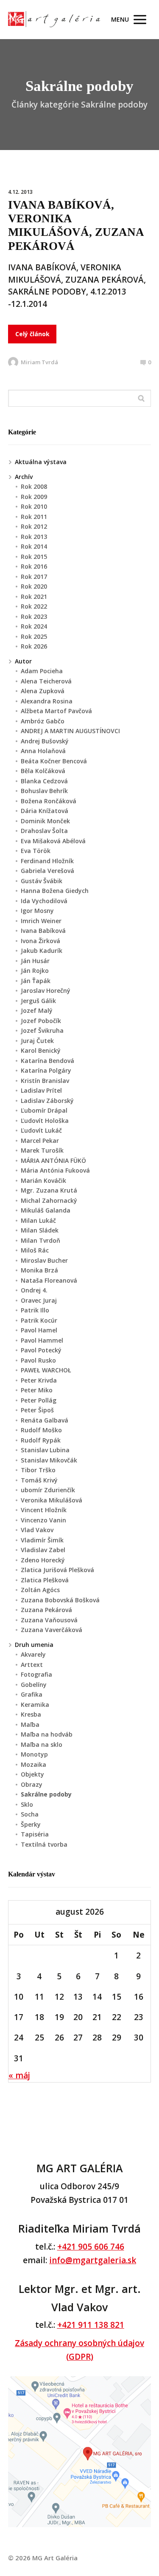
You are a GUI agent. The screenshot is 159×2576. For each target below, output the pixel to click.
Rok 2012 (34, 526)
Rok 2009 (34, 497)
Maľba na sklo (42, 1744)
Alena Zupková (43, 691)
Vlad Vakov (37, 1530)
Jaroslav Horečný (46, 990)
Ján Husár (35, 961)
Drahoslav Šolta (44, 831)
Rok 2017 (34, 577)
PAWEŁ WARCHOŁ (46, 1370)
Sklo (27, 1804)
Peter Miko (37, 1390)
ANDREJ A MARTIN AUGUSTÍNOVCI (70, 731)
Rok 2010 (34, 506)
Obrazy (32, 1784)
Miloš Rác (35, 1250)
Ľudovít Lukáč (41, 1130)
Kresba (31, 1714)
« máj (19, 2075)
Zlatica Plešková (45, 1580)
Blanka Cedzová (44, 781)
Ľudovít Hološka (45, 1121)
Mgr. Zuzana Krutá (49, 1190)
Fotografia (36, 1674)
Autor (23, 661)
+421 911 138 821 (91, 2325)
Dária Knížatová (45, 811)
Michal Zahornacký (49, 1200)
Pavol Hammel (42, 1340)
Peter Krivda (39, 1380)
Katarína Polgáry (46, 1070)
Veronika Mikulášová (52, 1500)
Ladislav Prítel (41, 1090)
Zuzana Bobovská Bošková (60, 1600)
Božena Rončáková (49, 801)
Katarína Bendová (47, 1061)
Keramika (35, 1705)
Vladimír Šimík (42, 1540)
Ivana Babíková (43, 931)
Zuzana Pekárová (46, 1610)
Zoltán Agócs (40, 1590)
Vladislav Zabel (43, 1550)
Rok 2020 (34, 586)
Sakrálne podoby (46, 1794)
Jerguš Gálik (38, 1001)
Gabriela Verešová (47, 871)
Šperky (31, 1824)
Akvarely (33, 1654)
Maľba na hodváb (47, 1734)
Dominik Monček (45, 821)
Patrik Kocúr (39, 1320)
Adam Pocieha (42, 671)
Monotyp (34, 1754)
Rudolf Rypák (41, 1440)
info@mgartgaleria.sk (93, 2260)
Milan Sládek (40, 1230)
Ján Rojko (35, 971)
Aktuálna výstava (41, 462)
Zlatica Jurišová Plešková (57, 1570)
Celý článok (32, 334)
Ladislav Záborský (47, 1101)
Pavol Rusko (38, 1360)
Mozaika (33, 1764)
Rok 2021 (34, 597)
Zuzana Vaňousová (49, 1620)
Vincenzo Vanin (43, 1520)
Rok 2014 (34, 546)
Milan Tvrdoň (40, 1240)
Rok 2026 (34, 646)
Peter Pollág (39, 1400)
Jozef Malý (37, 1010)
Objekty (32, 1774)
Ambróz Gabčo (43, 721)
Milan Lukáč (38, 1220)
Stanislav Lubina (45, 1450)
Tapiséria (35, 1834)
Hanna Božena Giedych (55, 891)
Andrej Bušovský (45, 741)
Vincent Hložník (44, 1510)
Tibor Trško (38, 1470)
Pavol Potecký (41, 1350)
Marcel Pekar (40, 1141)
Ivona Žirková (40, 941)
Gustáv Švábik (42, 881)
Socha (30, 1814)
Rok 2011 (34, 517)
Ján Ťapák (36, 981)
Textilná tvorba (44, 1844)
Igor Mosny (37, 911)
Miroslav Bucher (44, 1260)
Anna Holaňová (43, 751)
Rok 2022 (34, 606)
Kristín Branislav (45, 1081)
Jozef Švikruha (42, 1030)
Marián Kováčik (43, 1180)
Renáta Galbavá (45, 1420)
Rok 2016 (34, 566)
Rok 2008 (34, 486)
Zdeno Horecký (43, 1560)
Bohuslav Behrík (44, 791)
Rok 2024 (34, 626)
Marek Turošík (42, 1150)
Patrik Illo (35, 1310)
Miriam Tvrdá (39, 362)
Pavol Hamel (39, 1330)
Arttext (32, 1665)
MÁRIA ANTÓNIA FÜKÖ (53, 1160)
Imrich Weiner (41, 921)
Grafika (32, 1694)
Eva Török (36, 851)
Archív (24, 477)
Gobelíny (34, 1685)
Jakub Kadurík (42, 951)
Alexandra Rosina (47, 701)
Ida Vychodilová (44, 901)
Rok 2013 (34, 537)
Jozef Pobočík (41, 1021)
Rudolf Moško (41, 1430)
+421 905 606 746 (91, 2247)
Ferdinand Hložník (47, 861)
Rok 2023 (34, 616)
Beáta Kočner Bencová (54, 761)
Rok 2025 (34, 636)
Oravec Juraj (39, 1300)
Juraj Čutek (37, 1041)
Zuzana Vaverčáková (52, 1630)
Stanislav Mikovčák (49, 1460)
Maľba (30, 1724)
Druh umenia (34, 1645)
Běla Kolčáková (43, 771)
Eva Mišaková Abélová (53, 841)
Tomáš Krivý (39, 1480)
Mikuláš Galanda (46, 1210)
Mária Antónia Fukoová (55, 1170)
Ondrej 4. (34, 1290)
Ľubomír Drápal (44, 1110)
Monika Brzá (39, 1270)
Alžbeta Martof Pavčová (56, 711)
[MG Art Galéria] (54, 20)
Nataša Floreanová (49, 1280)
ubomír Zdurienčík (48, 1490)
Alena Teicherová (46, 681)
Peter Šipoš (37, 1410)
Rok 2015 (34, 557)
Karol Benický (41, 1050)
